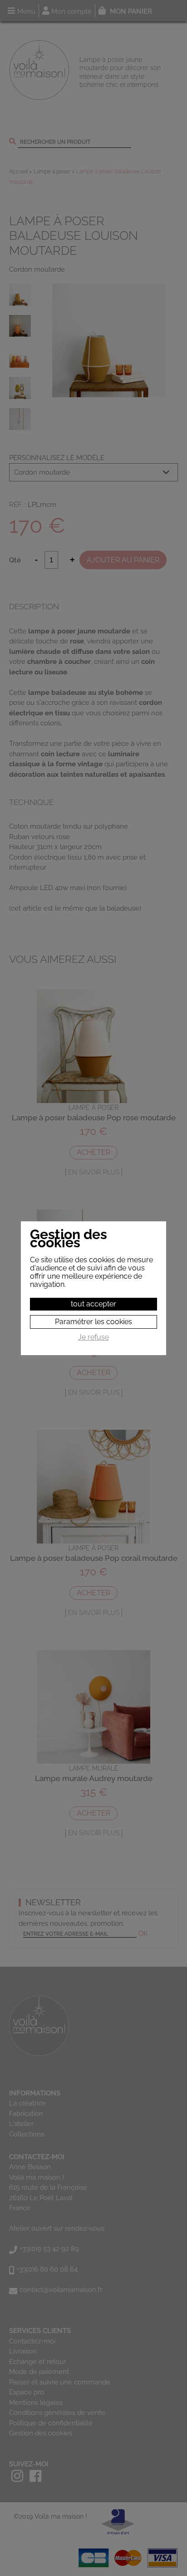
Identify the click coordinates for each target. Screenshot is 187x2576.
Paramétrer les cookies (93, 1322)
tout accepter (93, 1304)
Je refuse (93, 1337)
